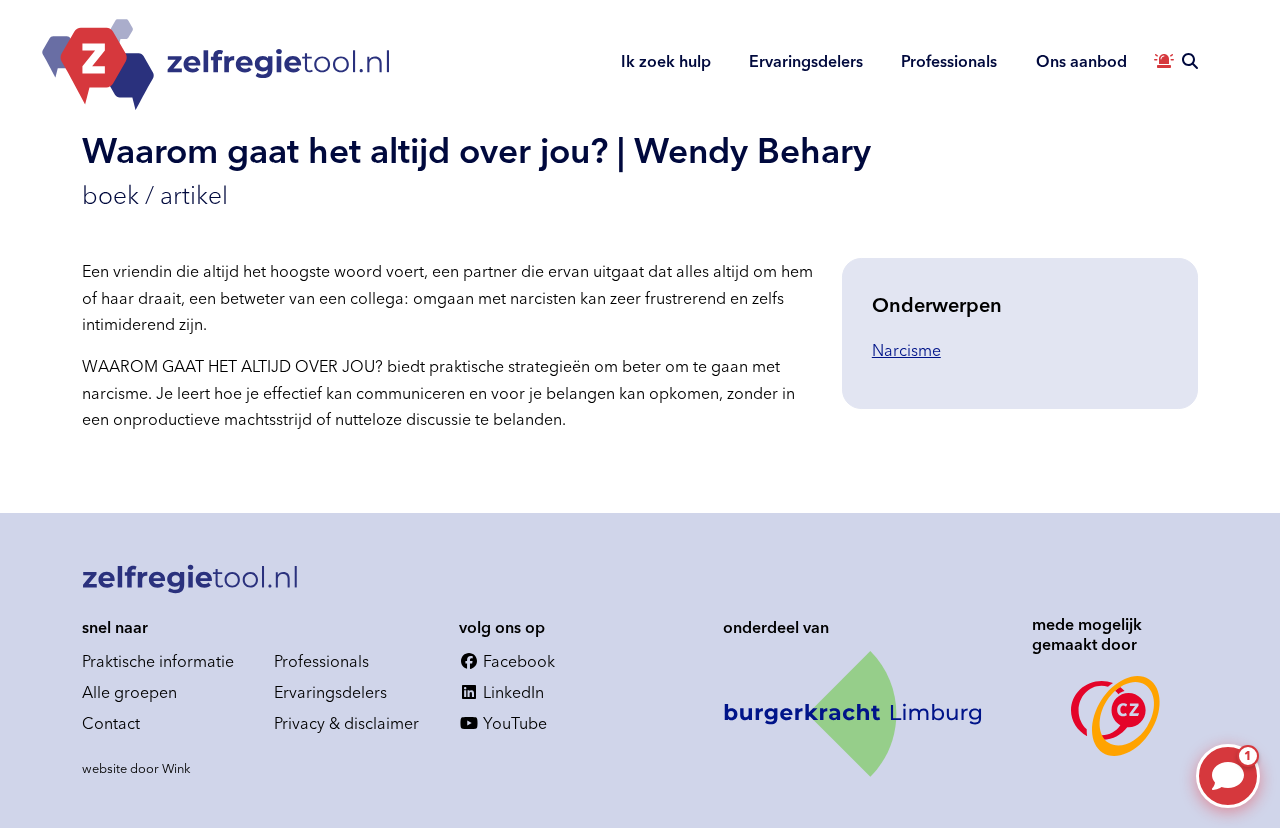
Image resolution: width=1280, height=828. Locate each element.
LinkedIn (511, 692)
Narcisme (906, 350)
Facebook (517, 661)
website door (136, 768)
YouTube (513, 723)
